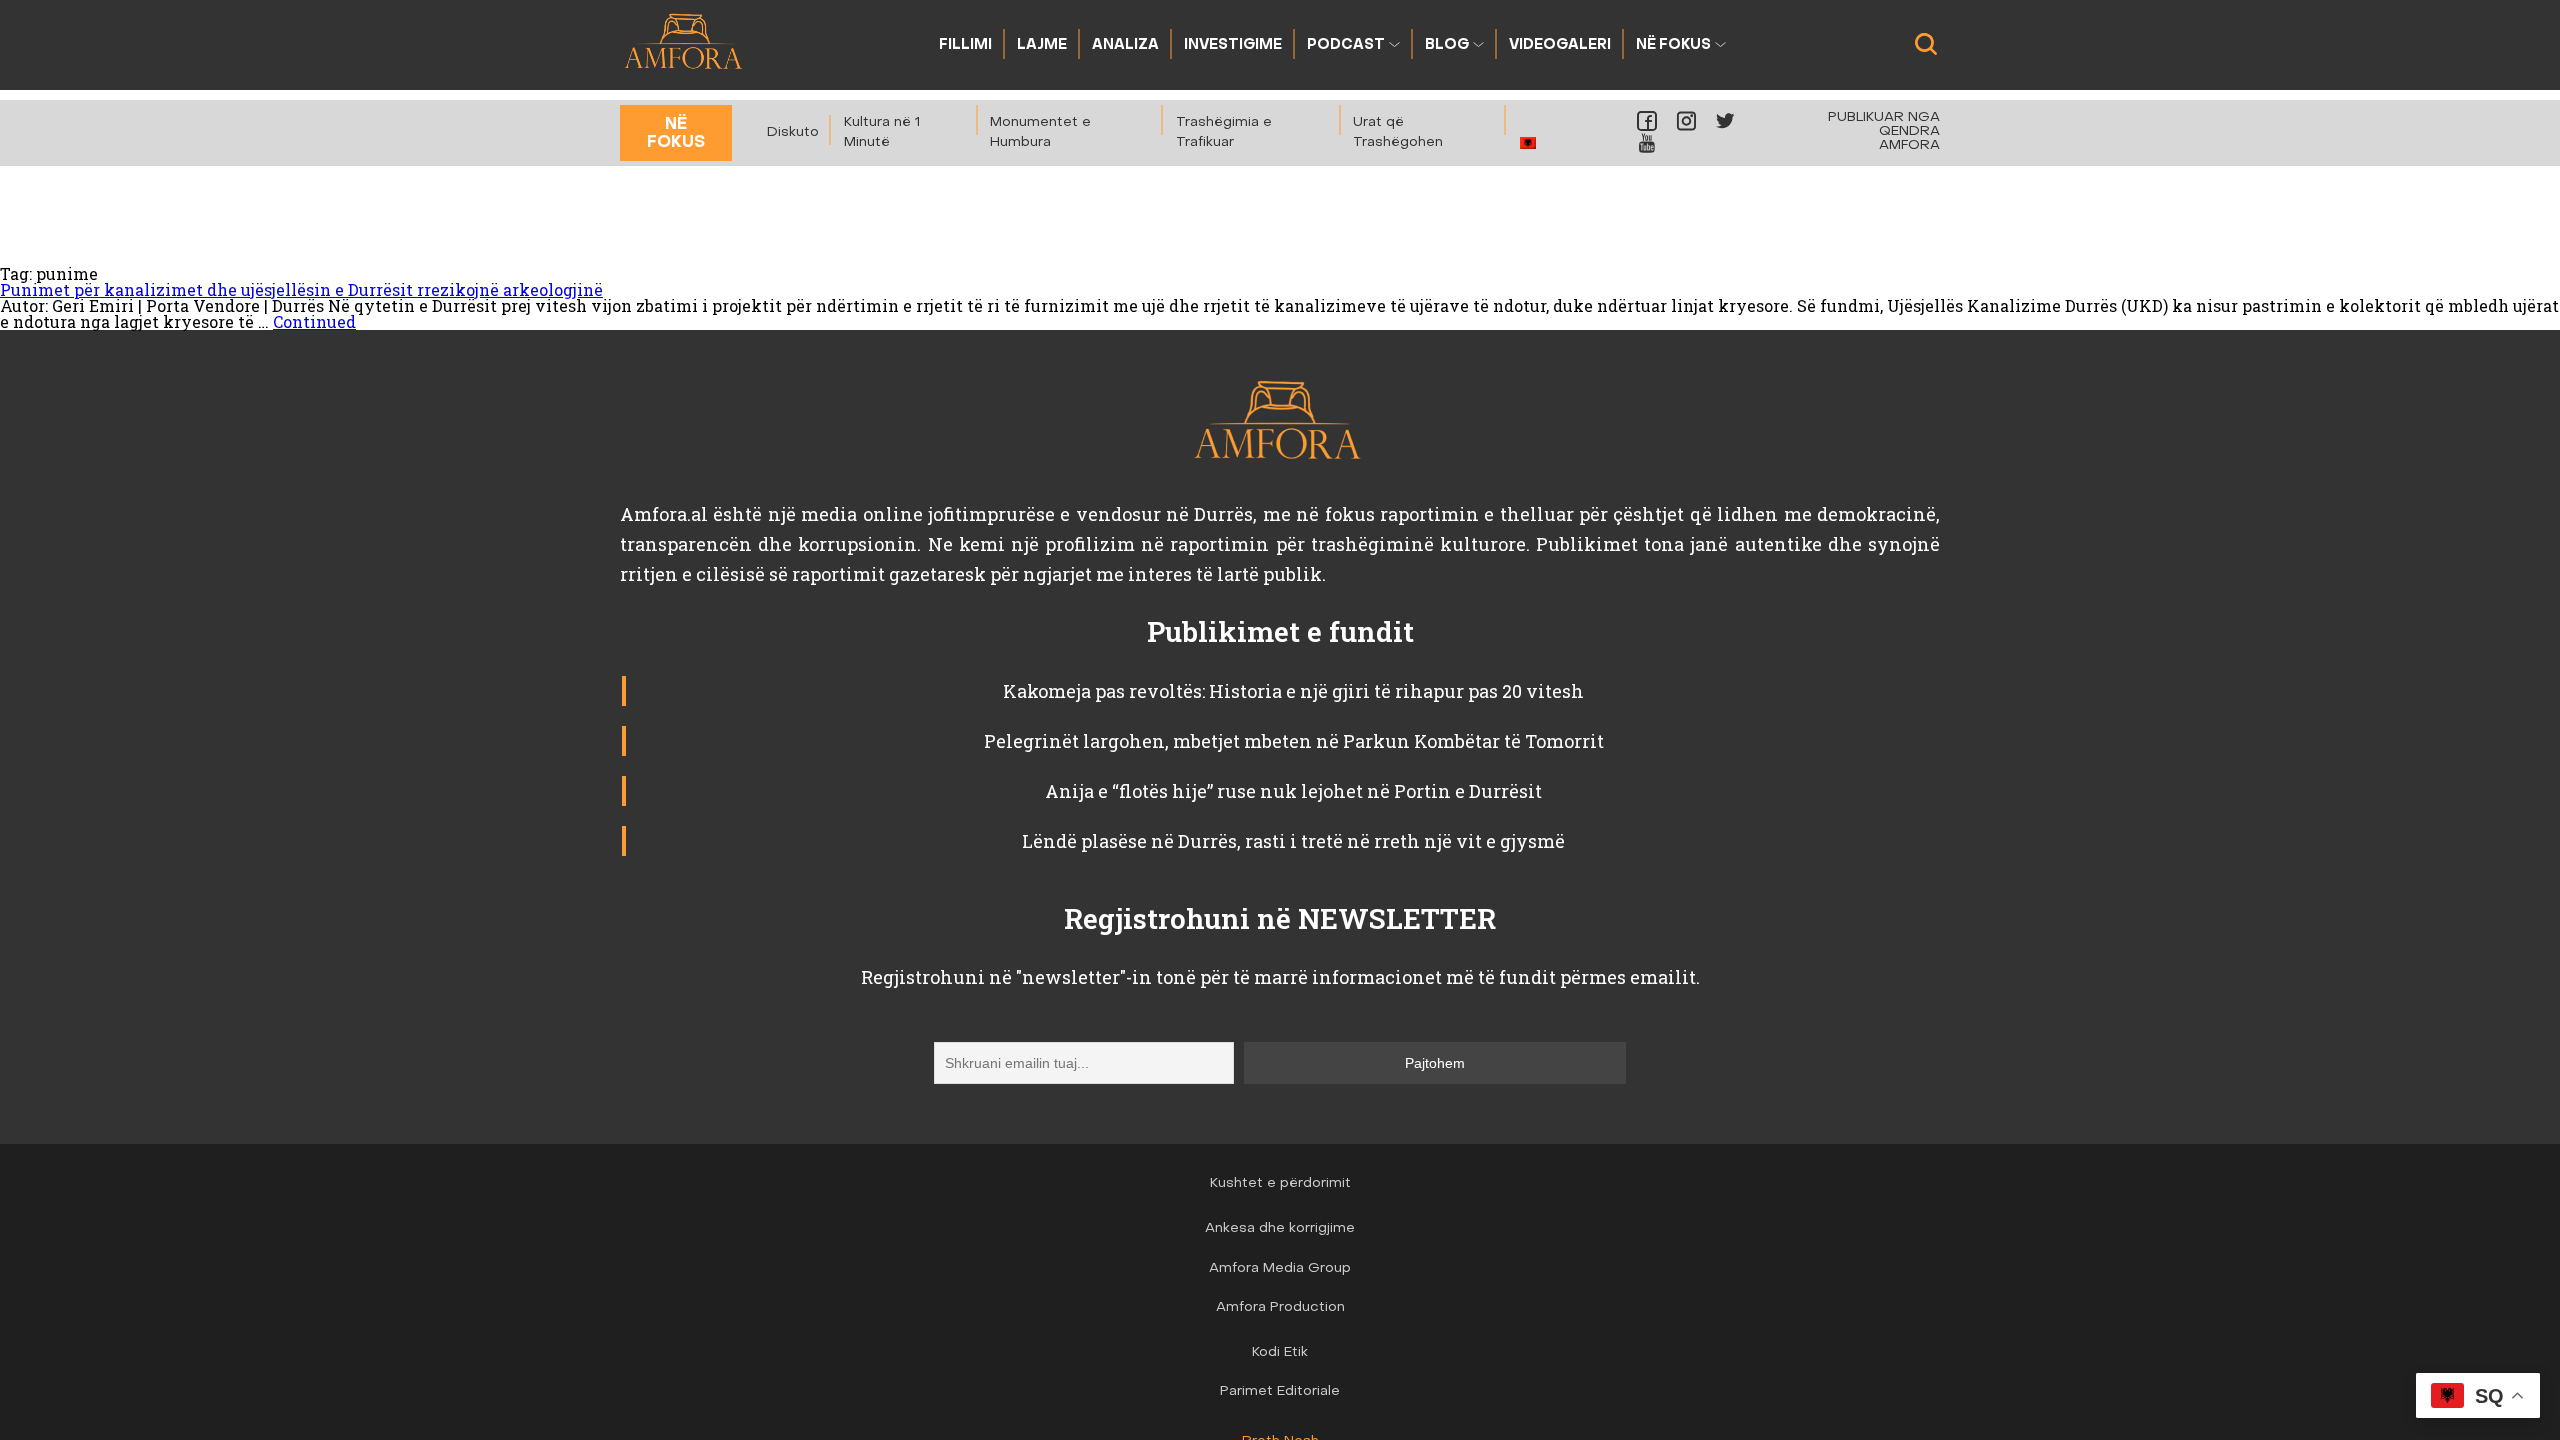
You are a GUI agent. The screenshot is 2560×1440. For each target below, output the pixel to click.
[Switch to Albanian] (1528, 142)
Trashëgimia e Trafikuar (1224, 132)
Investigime (1233, 45)
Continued (314, 321)
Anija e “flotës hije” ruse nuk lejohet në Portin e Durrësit (1293, 791)
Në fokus (1673, 45)
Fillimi (965, 45)
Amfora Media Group (1280, 1268)
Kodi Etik (1280, 1352)
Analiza (1125, 45)
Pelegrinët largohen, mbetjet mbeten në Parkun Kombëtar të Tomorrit (1294, 741)
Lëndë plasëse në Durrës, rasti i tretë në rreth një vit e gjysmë (1293, 841)
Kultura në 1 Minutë (882, 132)
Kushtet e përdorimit (1280, 1183)
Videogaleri (1560, 45)
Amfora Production (1280, 1307)
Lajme (1042, 45)
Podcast (1346, 45)
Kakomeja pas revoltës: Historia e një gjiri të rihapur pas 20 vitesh (1293, 691)
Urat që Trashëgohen (1398, 132)
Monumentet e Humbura (1040, 132)
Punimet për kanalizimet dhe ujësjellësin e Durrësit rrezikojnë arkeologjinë (301, 289)
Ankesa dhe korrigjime (1280, 1228)
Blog (1447, 45)
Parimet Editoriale (1280, 1391)
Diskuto (793, 132)
